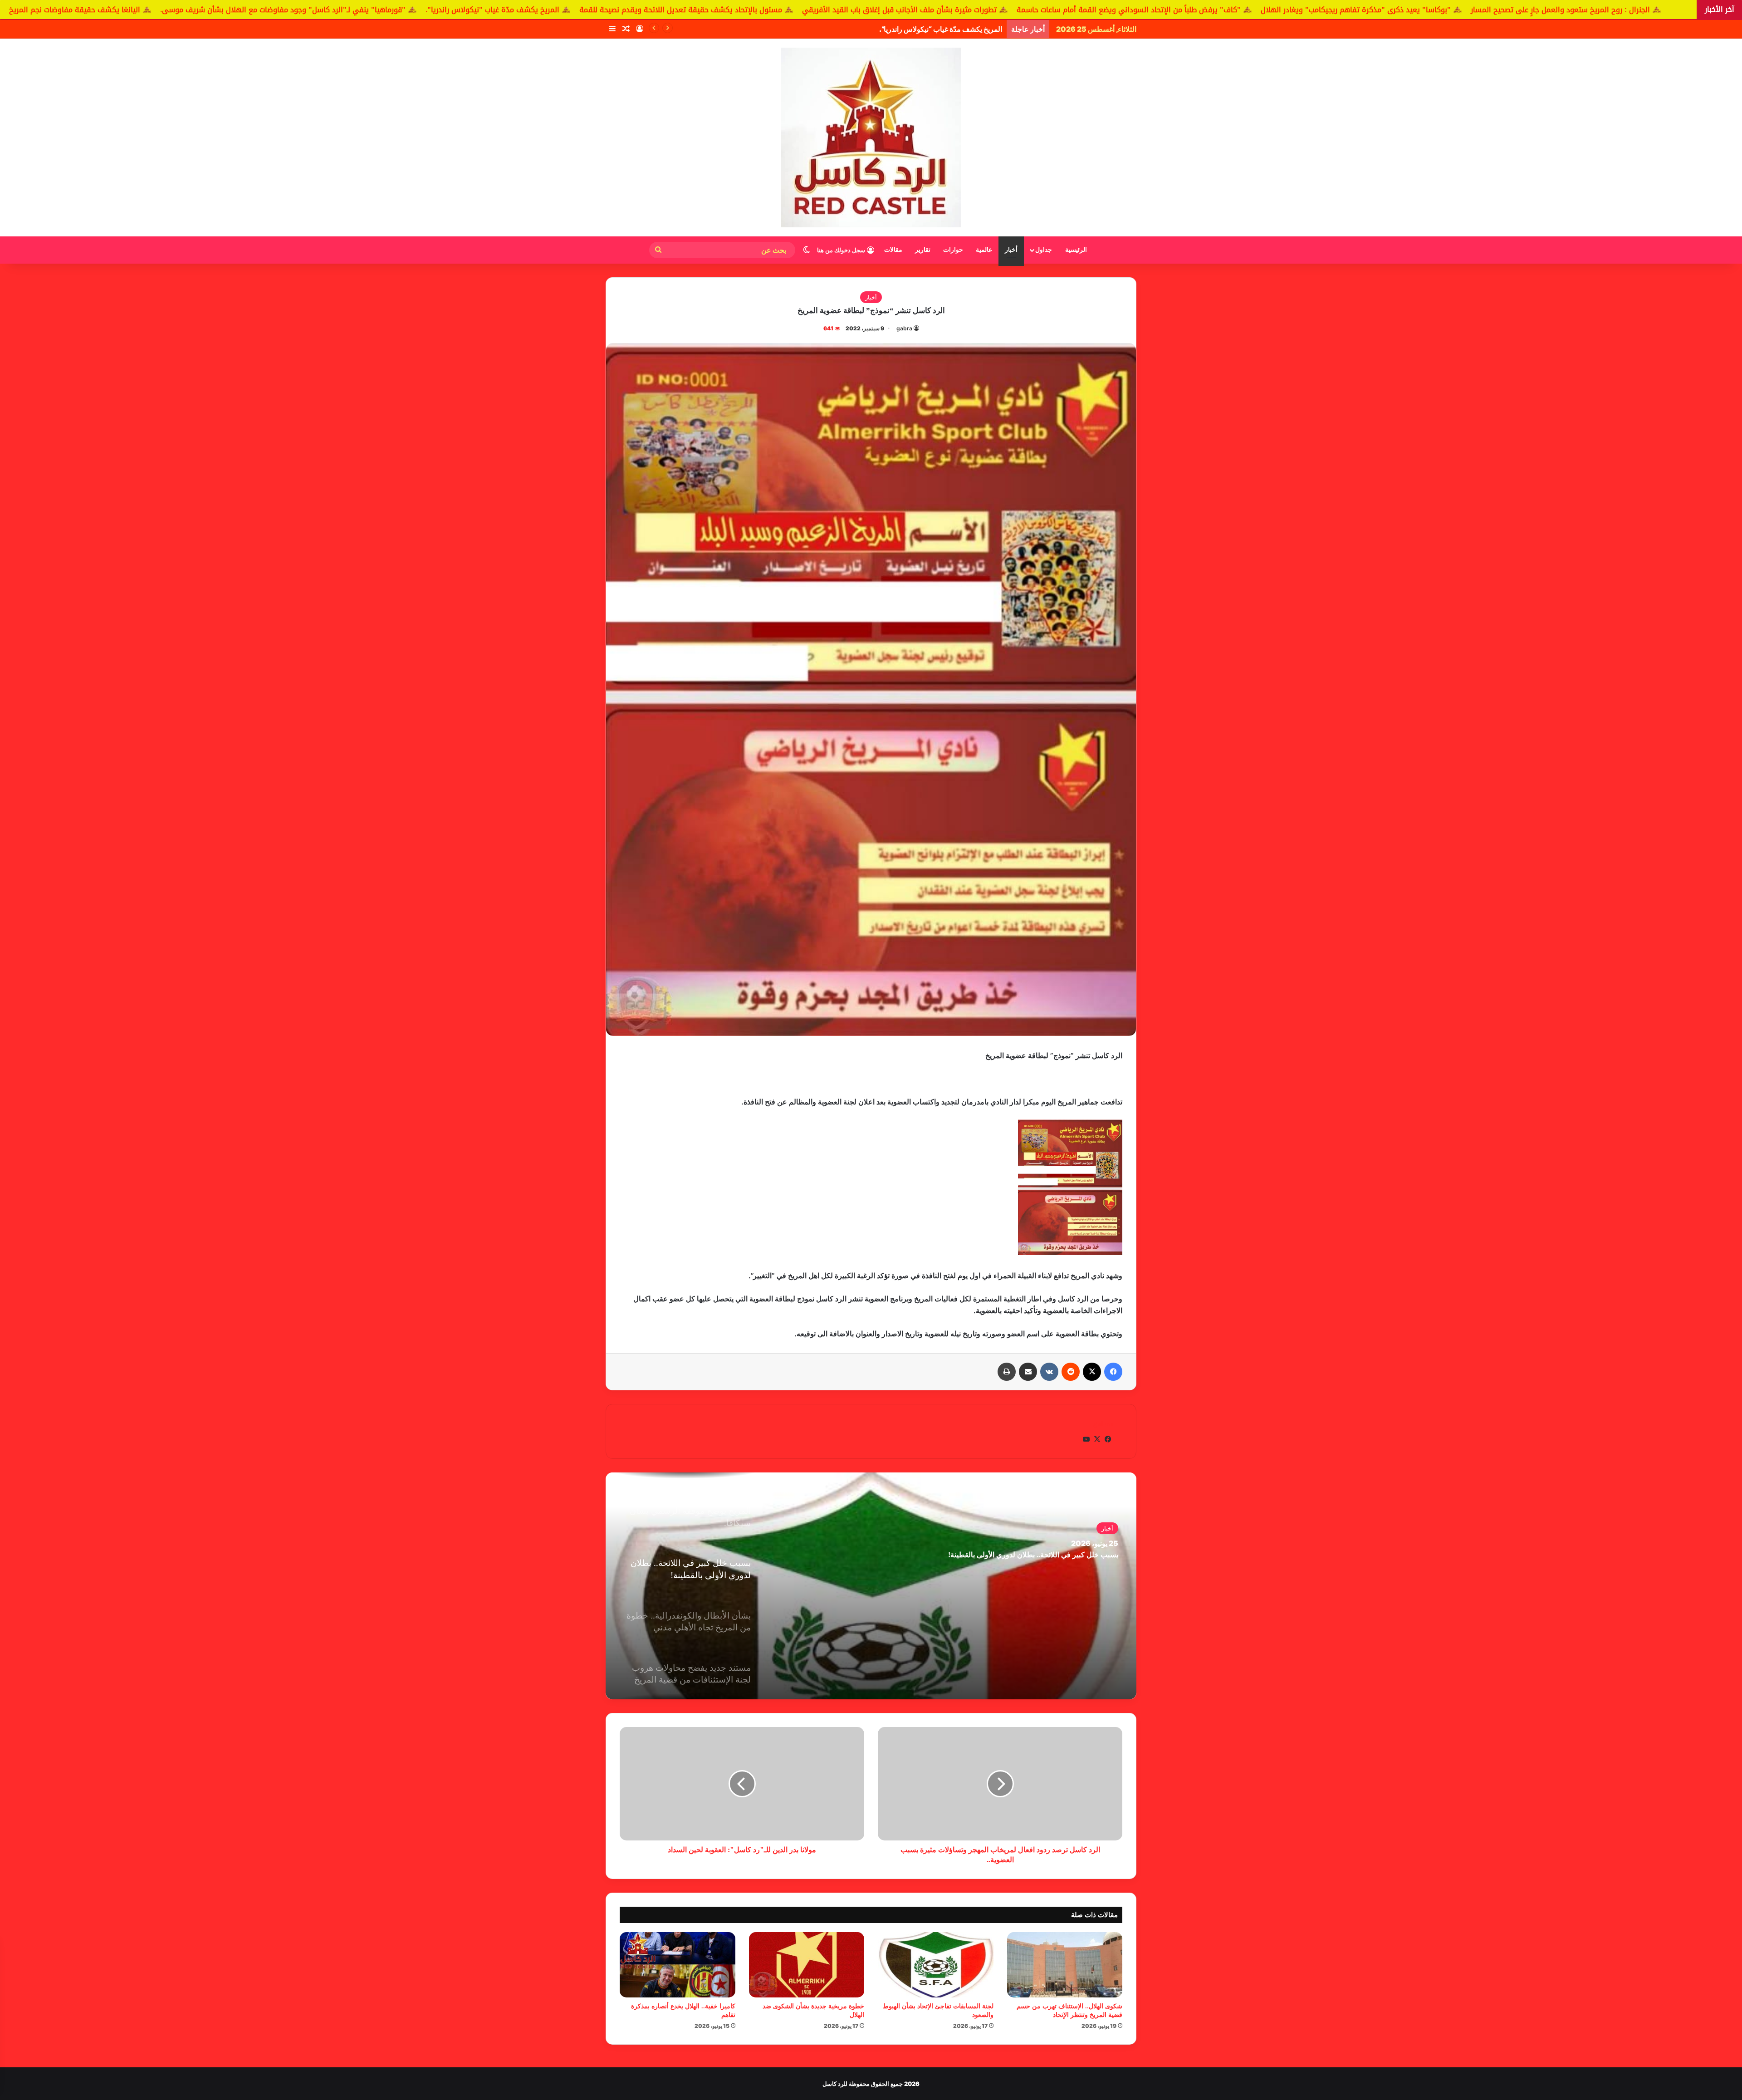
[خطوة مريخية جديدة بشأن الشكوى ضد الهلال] (807, 1965)
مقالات (893, 250)
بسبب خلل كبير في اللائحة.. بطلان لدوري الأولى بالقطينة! (92, 10)
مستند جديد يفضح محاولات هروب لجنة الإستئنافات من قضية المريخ (1018, 1555)
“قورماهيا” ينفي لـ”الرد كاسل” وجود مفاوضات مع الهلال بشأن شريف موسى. (890, 29)
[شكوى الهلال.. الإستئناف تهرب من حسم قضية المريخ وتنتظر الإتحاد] (1065, 1965)
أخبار (1011, 250)
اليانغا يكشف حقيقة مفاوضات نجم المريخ (422, 10)
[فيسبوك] (1113, 1372)
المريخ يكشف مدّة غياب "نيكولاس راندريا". (839, 10)
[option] (871, 1586)
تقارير (923, 250)
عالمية (984, 250)
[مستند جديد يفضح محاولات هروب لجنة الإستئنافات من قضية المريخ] (871, 1586)
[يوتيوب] (1086, 1439)
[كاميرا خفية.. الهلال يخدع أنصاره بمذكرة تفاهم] (678, 1965)
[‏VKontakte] (1049, 1372)
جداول (1044, 250)
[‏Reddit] (1071, 1372)
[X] (1092, 1372)
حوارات (953, 250)
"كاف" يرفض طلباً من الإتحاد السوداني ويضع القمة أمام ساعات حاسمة (1476, 10)
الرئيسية (1076, 250)
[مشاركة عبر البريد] (1028, 1372)
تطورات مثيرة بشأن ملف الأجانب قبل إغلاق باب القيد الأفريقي (1246, 10)
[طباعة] (1007, 1372)
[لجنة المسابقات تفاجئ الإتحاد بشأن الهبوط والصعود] (936, 1965)
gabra (904, 328)
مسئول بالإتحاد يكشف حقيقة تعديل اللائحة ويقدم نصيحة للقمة (1028, 10)
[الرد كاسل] (871, 137)
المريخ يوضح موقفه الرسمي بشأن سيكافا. (269, 10)
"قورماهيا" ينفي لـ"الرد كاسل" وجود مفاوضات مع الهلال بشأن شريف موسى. (630, 10)
